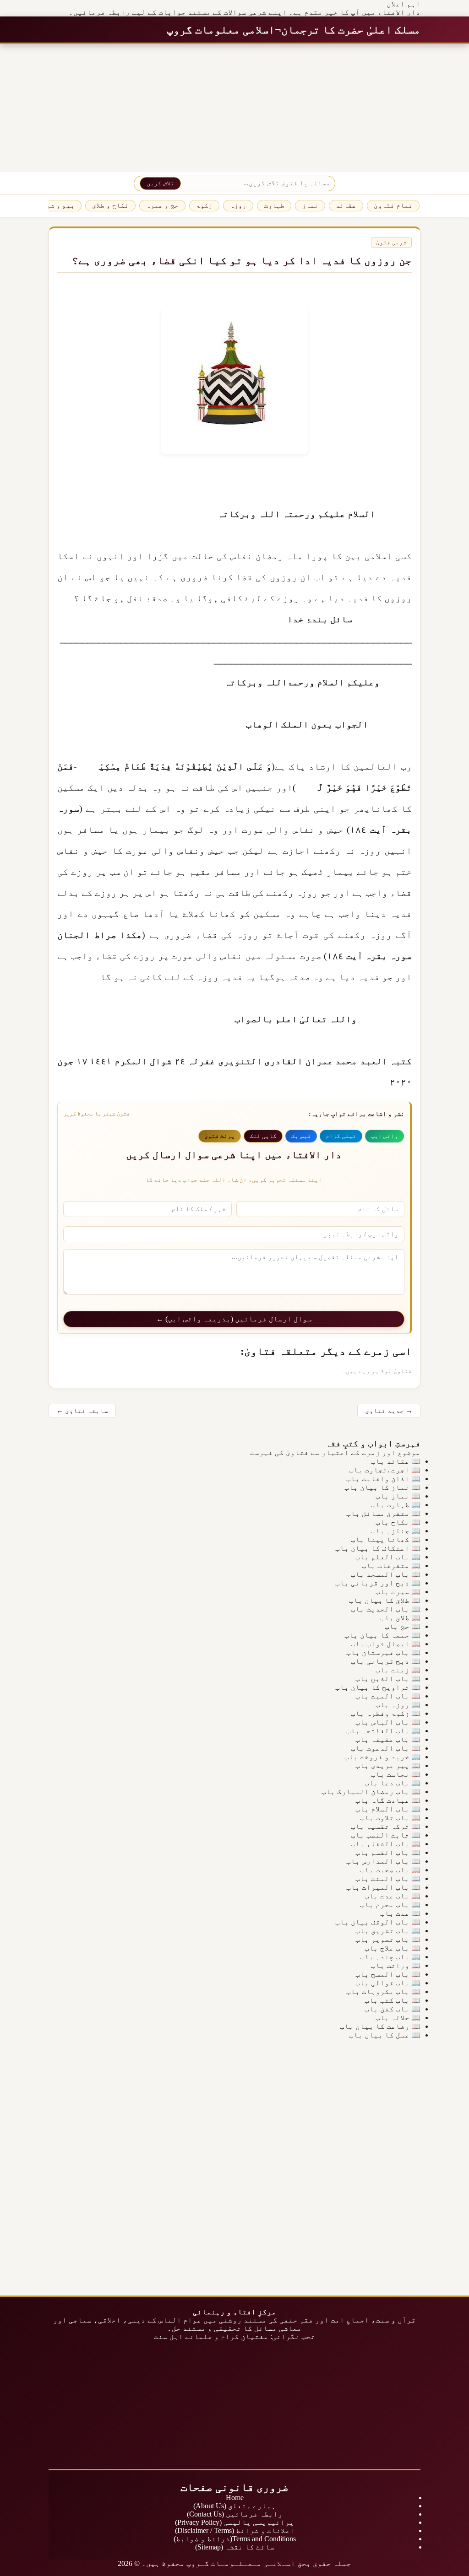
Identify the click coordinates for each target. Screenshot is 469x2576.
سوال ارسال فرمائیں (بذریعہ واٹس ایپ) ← (234, 1319)
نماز (310, 205)
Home (235, 2498)
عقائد (346, 205)
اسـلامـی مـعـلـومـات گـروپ (241, 2563)
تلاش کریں (160, 183)
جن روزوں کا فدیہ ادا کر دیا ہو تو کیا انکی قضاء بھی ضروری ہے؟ (242, 261)
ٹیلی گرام (341, 1136)
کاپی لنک (263, 1136)
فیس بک (301, 1136)
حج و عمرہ (162, 205)
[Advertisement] (234, 108)
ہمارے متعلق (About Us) (234, 2506)
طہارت (274, 205)
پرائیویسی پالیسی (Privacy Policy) (234, 2522)
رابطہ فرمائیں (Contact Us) (235, 2514)
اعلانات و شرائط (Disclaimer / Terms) (235, 2530)
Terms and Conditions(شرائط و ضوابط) (235, 2539)
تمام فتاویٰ (393, 205)
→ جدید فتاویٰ (389, 1411)
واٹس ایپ (384, 1136)
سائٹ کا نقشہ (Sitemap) (235, 2547)
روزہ (238, 205)
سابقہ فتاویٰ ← (82, 1411)
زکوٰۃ (204, 205)
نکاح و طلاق (110, 205)
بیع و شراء (56, 205)
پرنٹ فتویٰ (220, 1136)
